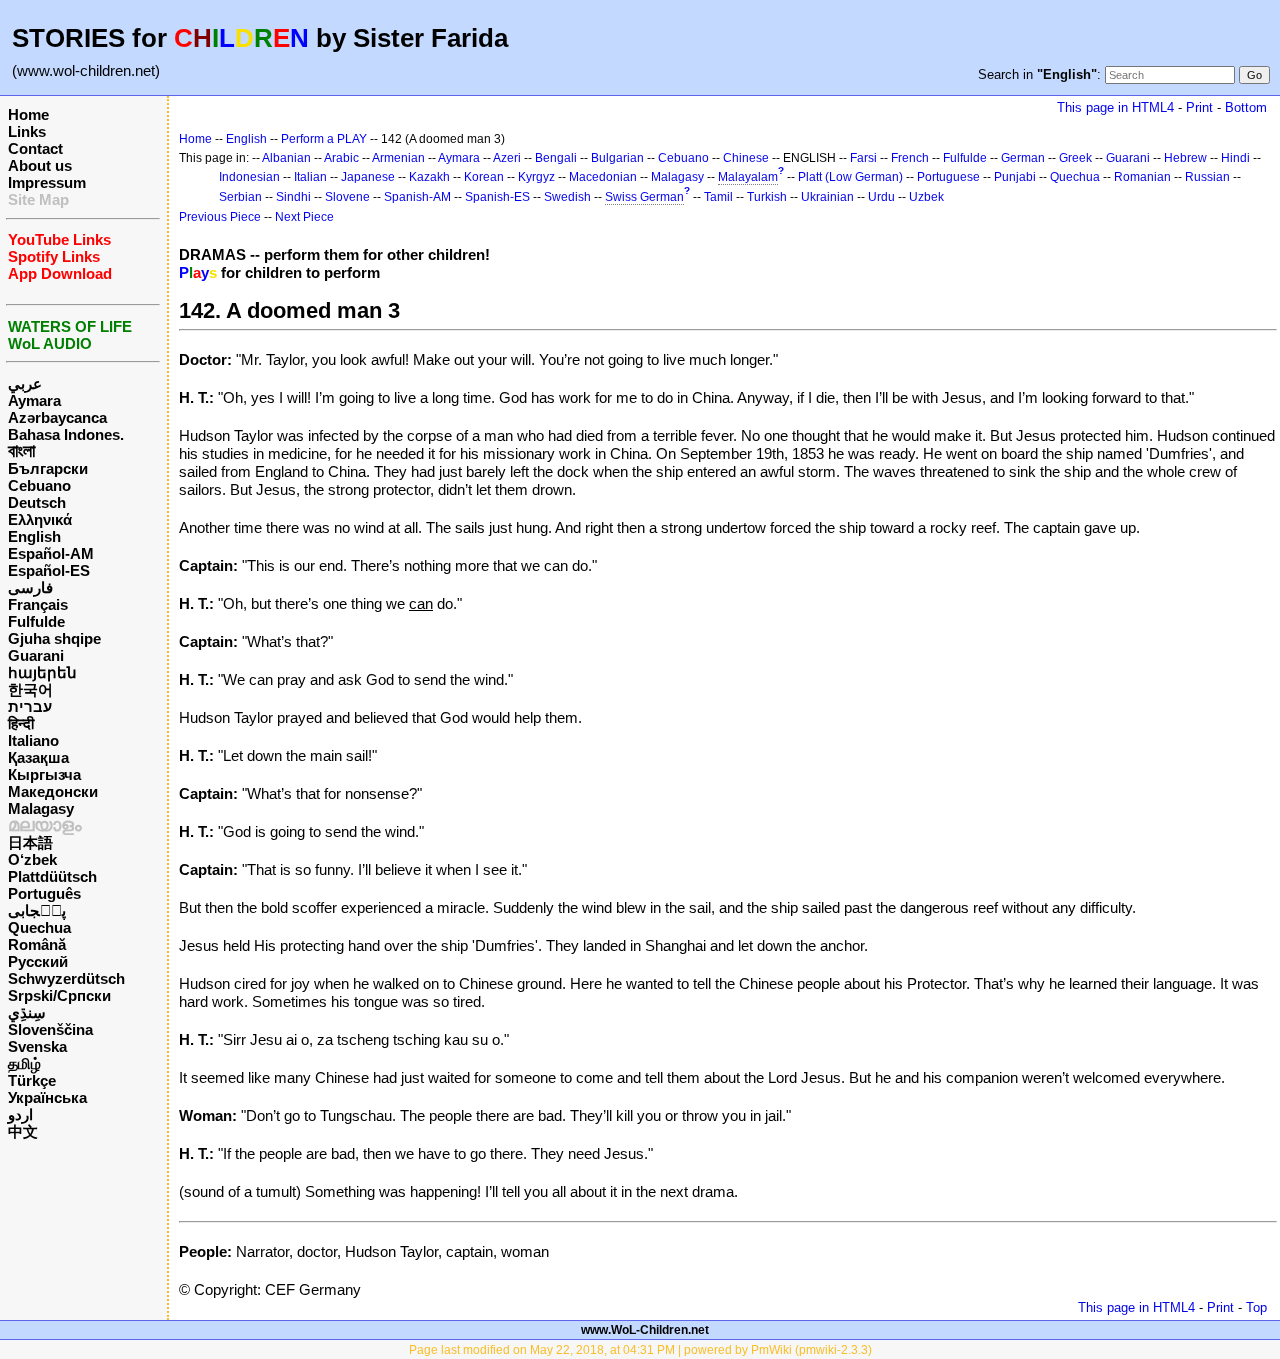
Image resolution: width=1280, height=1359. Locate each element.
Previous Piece (220, 217)
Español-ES (49, 570)
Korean (484, 177)
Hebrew (1185, 158)
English (34, 536)
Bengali (556, 158)
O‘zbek (32, 859)
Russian (1207, 177)
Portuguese (948, 177)
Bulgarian (617, 158)
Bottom (1246, 107)
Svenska (37, 1046)
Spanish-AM (417, 197)
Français (38, 604)
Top (1256, 1307)
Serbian (240, 197)
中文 (23, 1131)
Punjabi (1015, 177)
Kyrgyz (536, 177)
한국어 (30, 689)
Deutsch (37, 502)
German (1023, 158)
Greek (1075, 158)
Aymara (34, 400)
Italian (310, 177)
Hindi (1235, 158)
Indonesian (249, 177)
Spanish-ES (497, 197)
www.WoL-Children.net (645, 1330)
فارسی (30, 587)
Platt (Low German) (850, 177)
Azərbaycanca (57, 417)
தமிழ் (24, 1063)
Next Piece (304, 217)
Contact (35, 148)
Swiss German (644, 197)
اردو (20, 1114)
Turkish (767, 197)
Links (27, 131)
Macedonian (603, 177)
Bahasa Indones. (66, 434)
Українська (47, 1097)
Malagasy (41, 808)
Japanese (368, 177)
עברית (30, 706)
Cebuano (39, 485)
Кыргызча (44, 774)
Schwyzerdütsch (66, 978)
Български (48, 468)
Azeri (507, 158)
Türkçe (32, 1080)
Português (44, 893)
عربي (25, 383)
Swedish (567, 197)
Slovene (347, 197)
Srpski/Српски (59, 995)
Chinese (746, 158)
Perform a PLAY (324, 139)
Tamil (718, 197)
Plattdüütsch (52, 876)
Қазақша (38, 757)
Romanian (1142, 177)
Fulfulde (36, 621)
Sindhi (293, 197)
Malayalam (748, 177)
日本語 (30, 842)
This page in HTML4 (1115, 107)
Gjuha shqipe (54, 638)
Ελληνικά (40, 519)
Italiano (33, 740)
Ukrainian (827, 197)
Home (28, 114)
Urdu (881, 197)
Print (1199, 107)
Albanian (286, 158)
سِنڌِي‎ (27, 1012)
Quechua (39, 927)
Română (37, 944)
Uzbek (926, 197)
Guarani (36, 655)
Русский (38, 961)
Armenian (398, 158)
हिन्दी (21, 723)
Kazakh (429, 177)
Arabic (341, 158)
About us (40, 165)
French (910, 158)
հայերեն (42, 672)
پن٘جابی (37, 910)
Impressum (47, 182)
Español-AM (51, 553)
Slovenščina (50, 1029)
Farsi (863, 158)
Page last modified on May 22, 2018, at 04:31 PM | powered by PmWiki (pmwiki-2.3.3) (640, 1350)
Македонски (53, 791)
